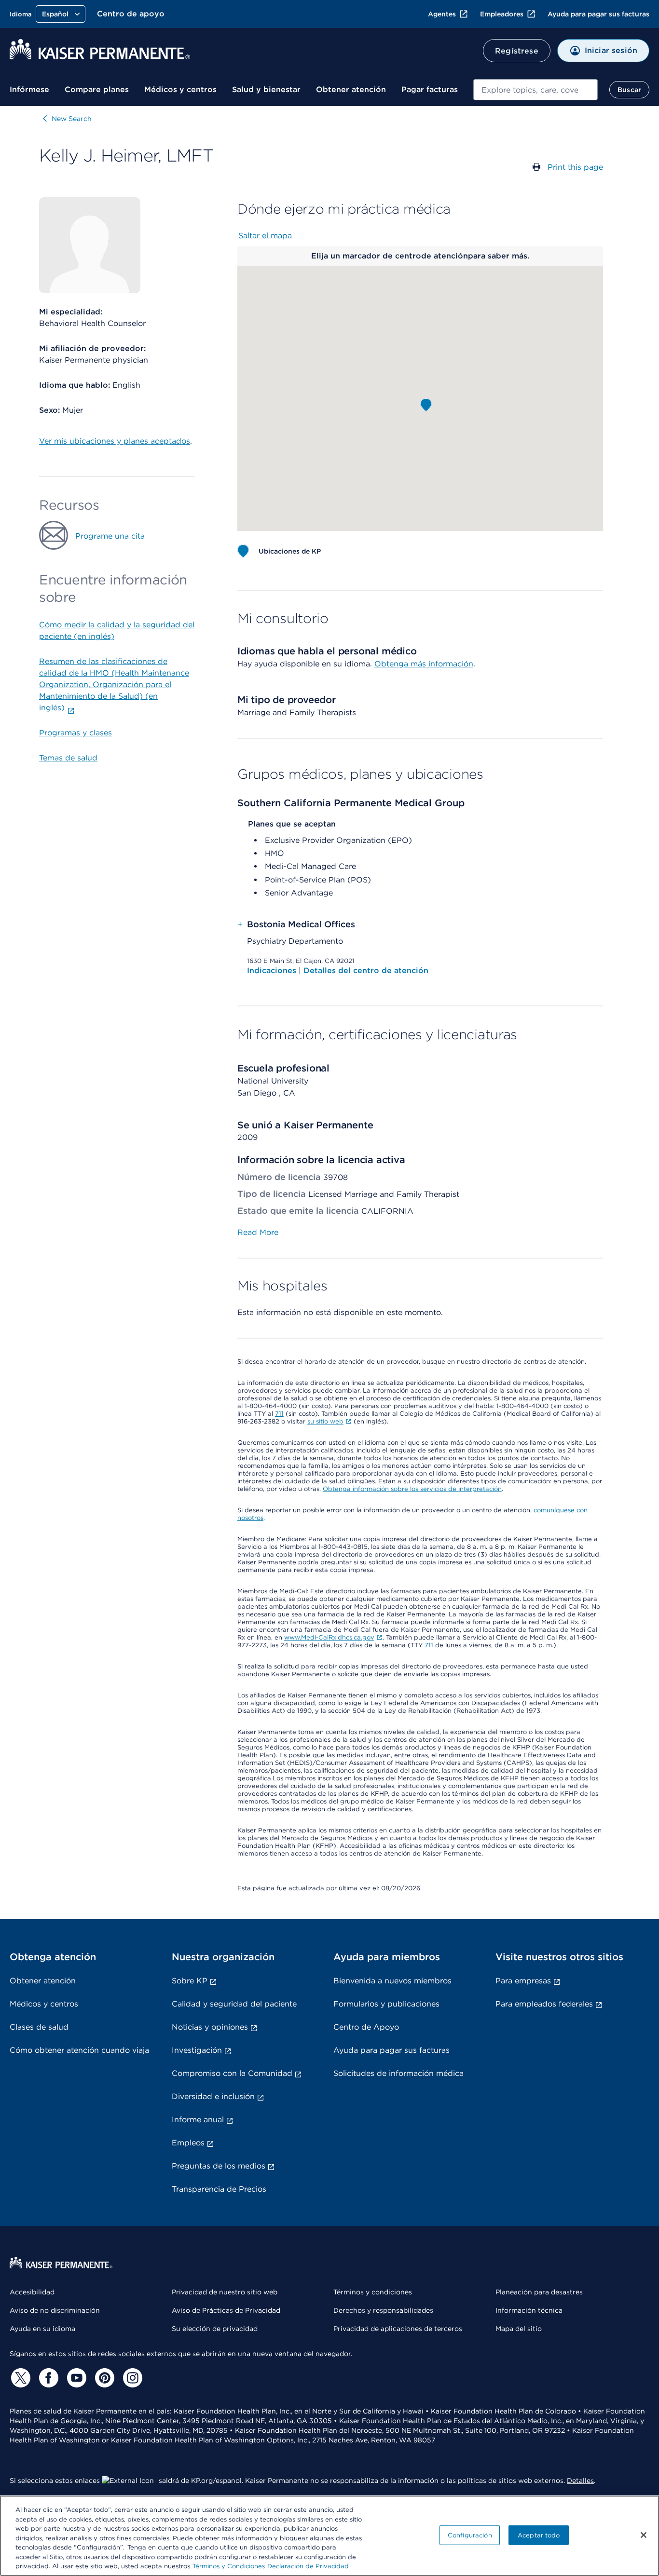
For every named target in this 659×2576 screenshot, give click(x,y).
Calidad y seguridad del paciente (234, 2004)
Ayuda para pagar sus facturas (598, 14)
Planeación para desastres (539, 2292)
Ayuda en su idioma (42, 2329)
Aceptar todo (539, 2535)
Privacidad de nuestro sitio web (225, 2292)
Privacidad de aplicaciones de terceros (398, 2329)
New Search (72, 119)
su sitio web (325, 1421)
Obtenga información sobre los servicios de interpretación (412, 1489)
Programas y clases (76, 733)
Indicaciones (273, 970)
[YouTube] (75, 2378)
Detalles (580, 2481)
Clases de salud (39, 2027)
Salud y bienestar (266, 89)
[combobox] (535, 90)
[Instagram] (131, 2378)
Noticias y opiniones (210, 2027)
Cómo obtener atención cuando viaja (79, 2050)
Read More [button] (258, 1232)
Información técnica (529, 2310)
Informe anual (198, 2120)
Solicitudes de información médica (398, 2073)
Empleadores (502, 14)
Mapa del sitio (519, 2329)
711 (279, 1414)
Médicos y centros (180, 89)
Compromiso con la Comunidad (232, 2073)
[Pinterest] (103, 2378)
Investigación (197, 2050)
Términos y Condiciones (229, 2566)
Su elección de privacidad (215, 2329)
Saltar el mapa (265, 236)
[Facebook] (47, 2378)
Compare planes (97, 89)
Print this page (575, 167)
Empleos (188, 2143)
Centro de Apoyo (366, 2027)
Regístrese (517, 51)
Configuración (470, 2535)
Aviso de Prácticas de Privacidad (226, 2310)
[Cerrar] (644, 2535)
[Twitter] (19, 2378)
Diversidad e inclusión (213, 2096)
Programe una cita (110, 536)
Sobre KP (190, 1981)
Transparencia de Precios (219, 2189)
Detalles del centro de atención (366, 970)
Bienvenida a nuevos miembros (392, 1981)
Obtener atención (351, 89)
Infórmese (29, 89)
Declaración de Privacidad (308, 2566)
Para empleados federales (544, 2004)
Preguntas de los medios (219, 2166)
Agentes (442, 14)
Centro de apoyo (131, 14)
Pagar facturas (430, 89)
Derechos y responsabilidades (383, 2310)
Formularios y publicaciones (386, 2004)
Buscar (629, 90)
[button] (426, 405)
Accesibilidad (32, 2292)
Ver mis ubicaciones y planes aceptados (115, 441)
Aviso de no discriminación (55, 2310)
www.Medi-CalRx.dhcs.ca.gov (329, 1637)
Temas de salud (68, 758)
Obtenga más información (424, 664)
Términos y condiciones (373, 2292)
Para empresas (523, 1981)
